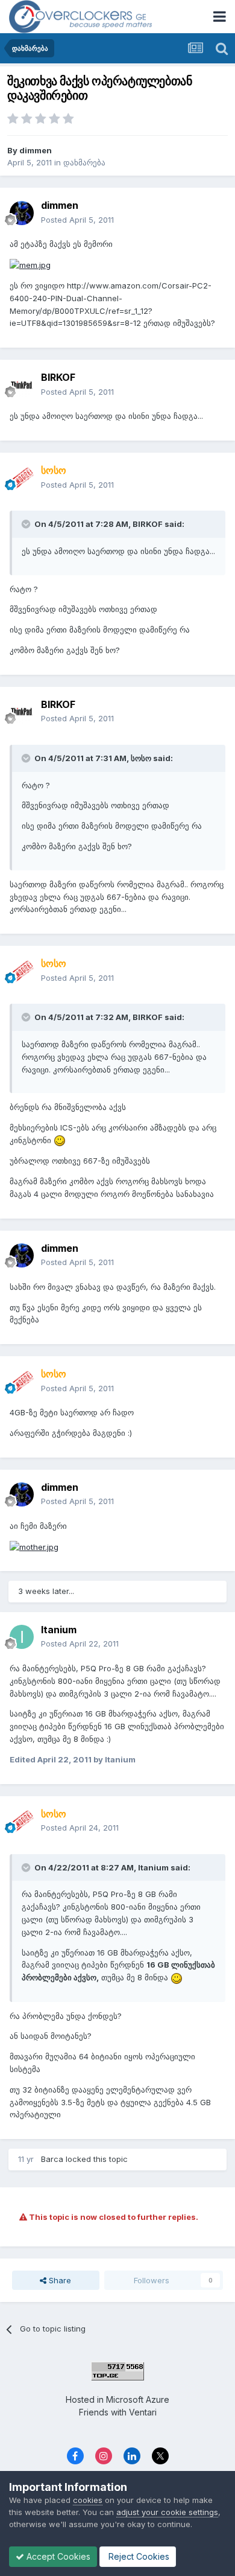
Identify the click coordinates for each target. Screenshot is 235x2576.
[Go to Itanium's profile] (22, 1637)
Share (59, 2280)
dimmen (36, 150)
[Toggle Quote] (27, 524)
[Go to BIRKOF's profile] (22, 385)
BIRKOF (58, 377)
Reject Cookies (138, 2556)
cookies (88, 2500)
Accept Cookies (57, 2556)
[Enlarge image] (30, 264)
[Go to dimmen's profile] (22, 213)
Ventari (143, 2412)
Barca (52, 2159)
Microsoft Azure (138, 2399)
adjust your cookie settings (167, 2512)
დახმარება (84, 162)
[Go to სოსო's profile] (22, 478)
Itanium (59, 1630)
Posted (77, 220)
